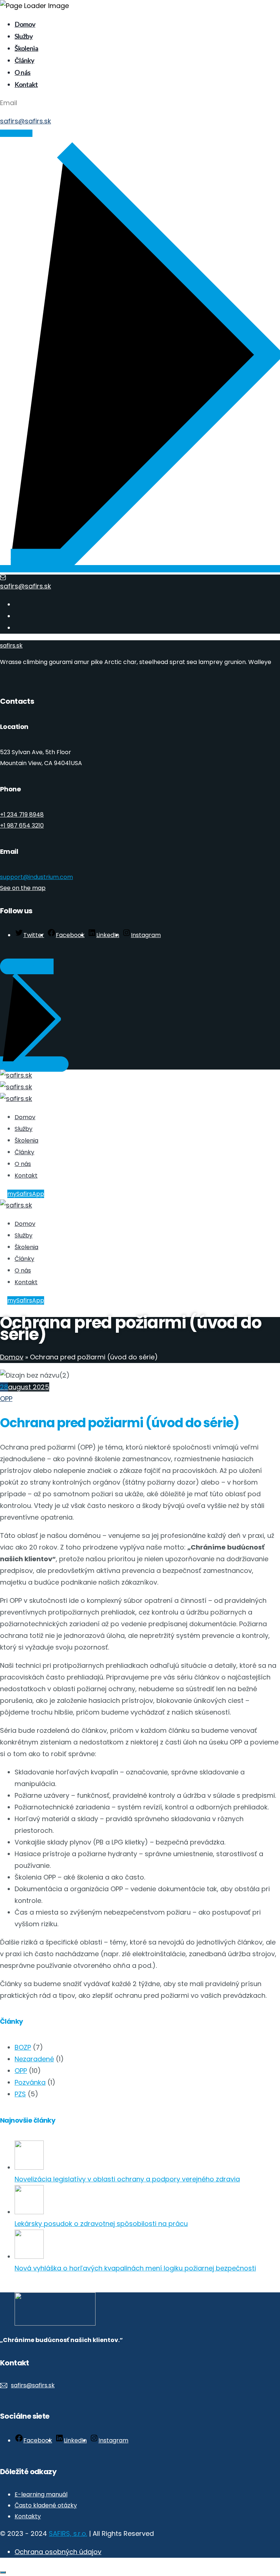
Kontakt (26, 84)
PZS (20, 2094)
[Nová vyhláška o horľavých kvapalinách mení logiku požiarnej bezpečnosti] (29, 2256)
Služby (24, 36)
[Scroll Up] (3, 2572)
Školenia (26, 48)
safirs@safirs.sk (26, 121)
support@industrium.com (36, 877)
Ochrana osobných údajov (58, 2552)
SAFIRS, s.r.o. (68, 2533)
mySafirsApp (26, 1194)
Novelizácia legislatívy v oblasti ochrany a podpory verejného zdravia (127, 2179)
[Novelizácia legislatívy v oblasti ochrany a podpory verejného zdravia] (29, 2167)
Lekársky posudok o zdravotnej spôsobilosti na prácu (101, 2224)
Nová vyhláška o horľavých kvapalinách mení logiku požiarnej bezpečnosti (135, 2268)
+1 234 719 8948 (22, 815)
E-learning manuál (41, 2494)
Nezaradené (34, 2059)
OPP (6, 1399)
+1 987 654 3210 (22, 826)
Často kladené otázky (46, 2505)
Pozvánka (30, 2082)
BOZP (23, 2047)
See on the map (23, 888)
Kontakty (28, 2516)
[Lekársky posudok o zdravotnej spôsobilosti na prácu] (29, 2212)
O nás (23, 72)
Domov (25, 24)
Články (24, 60)
